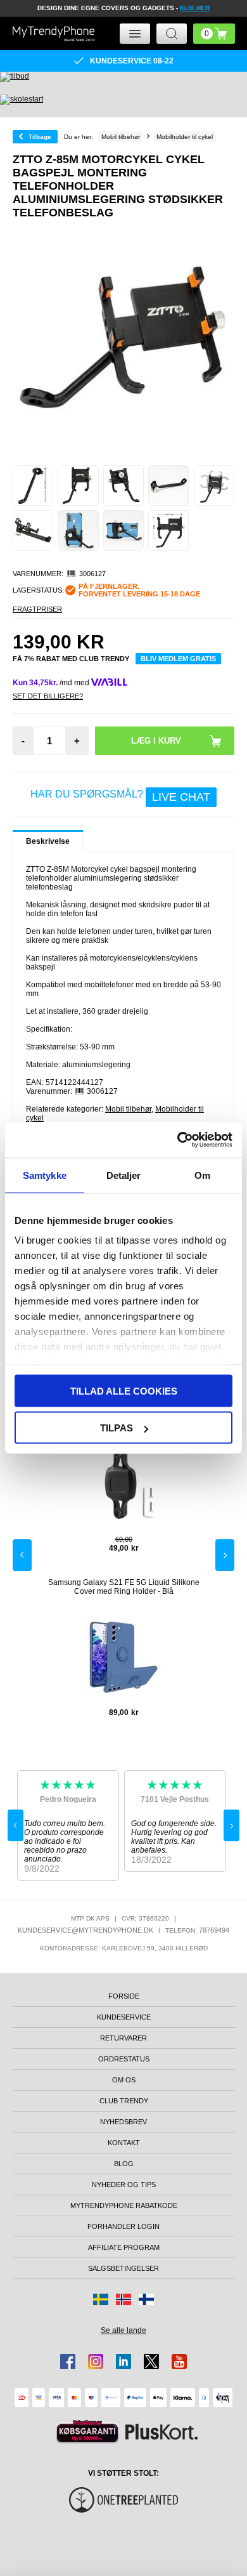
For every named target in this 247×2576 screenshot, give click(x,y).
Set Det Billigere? (48, 696)
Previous (22, 1555)
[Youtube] (179, 2362)
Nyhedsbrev (123, 2122)
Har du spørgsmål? (120, 796)
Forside (124, 1996)
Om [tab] (202, 1175)
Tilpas (117, 1428)
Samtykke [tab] (45, 1175)
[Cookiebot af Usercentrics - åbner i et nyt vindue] (178, 1140)
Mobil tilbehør (128, 1109)
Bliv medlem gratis (178, 659)
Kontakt (124, 2143)
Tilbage (40, 137)
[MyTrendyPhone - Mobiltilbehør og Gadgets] (54, 33)
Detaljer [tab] (124, 1175)
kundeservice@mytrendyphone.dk (85, 1930)
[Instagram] (96, 2362)
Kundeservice (124, 2017)
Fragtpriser (37, 609)
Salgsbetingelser (123, 2268)
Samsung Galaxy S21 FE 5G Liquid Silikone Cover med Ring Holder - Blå (124, 1587)
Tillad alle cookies (124, 1390)
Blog (124, 2164)
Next (225, 1555)
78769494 (214, 1930)
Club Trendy (124, 2101)
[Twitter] (151, 2362)
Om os (124, 2080)
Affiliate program (124, 2247)
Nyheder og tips (124, 2185)
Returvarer (123, 2038)
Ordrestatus (124, 2059)
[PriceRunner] (87, 2432)
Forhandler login (123, 2226)
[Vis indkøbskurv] (214, 34)
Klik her (195, 8)
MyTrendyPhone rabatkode (124, 2205)
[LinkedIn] (123, 2362)
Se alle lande (123, 2330)
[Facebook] (68, 2362)
